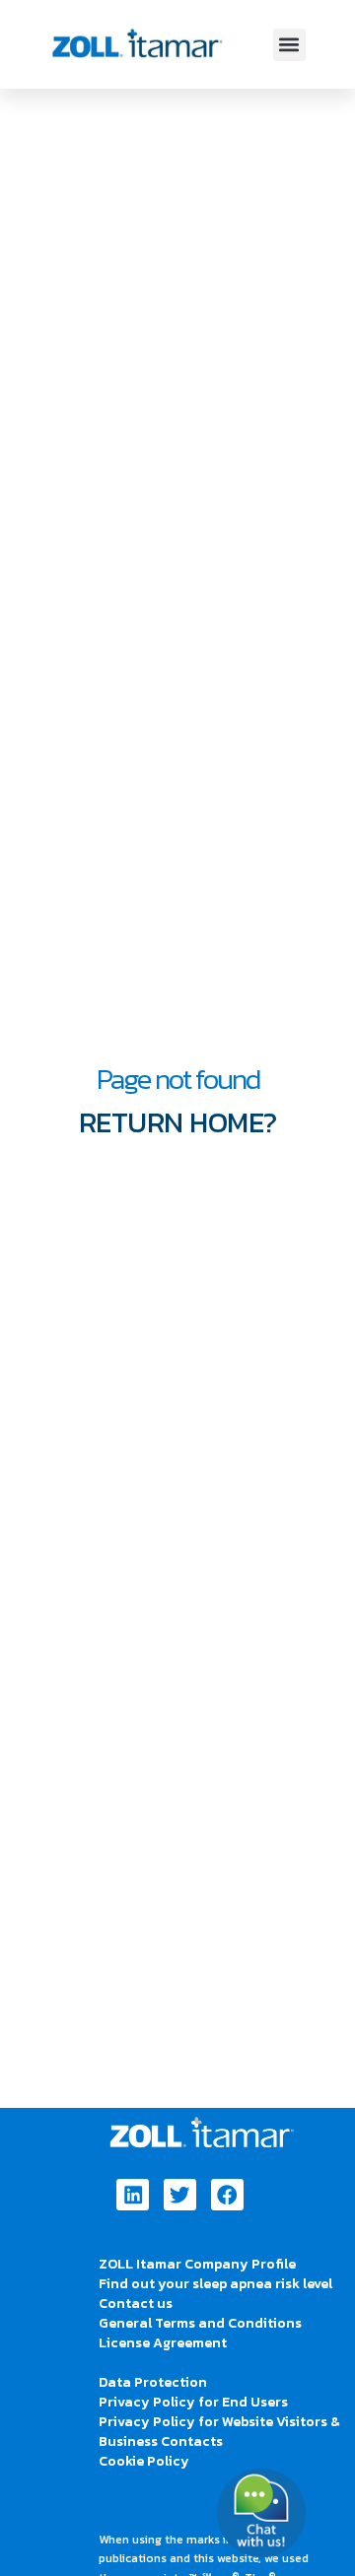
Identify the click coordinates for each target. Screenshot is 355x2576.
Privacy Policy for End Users (193, 2402)
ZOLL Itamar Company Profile (197, 2264)
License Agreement (163, 2343)
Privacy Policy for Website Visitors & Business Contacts (219, 2432)
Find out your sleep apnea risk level (215, 2284)
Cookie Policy (144, 2461)
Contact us (136, 2304)
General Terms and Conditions (200, 2323)
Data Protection (153, 2382)
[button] (289, 45)
